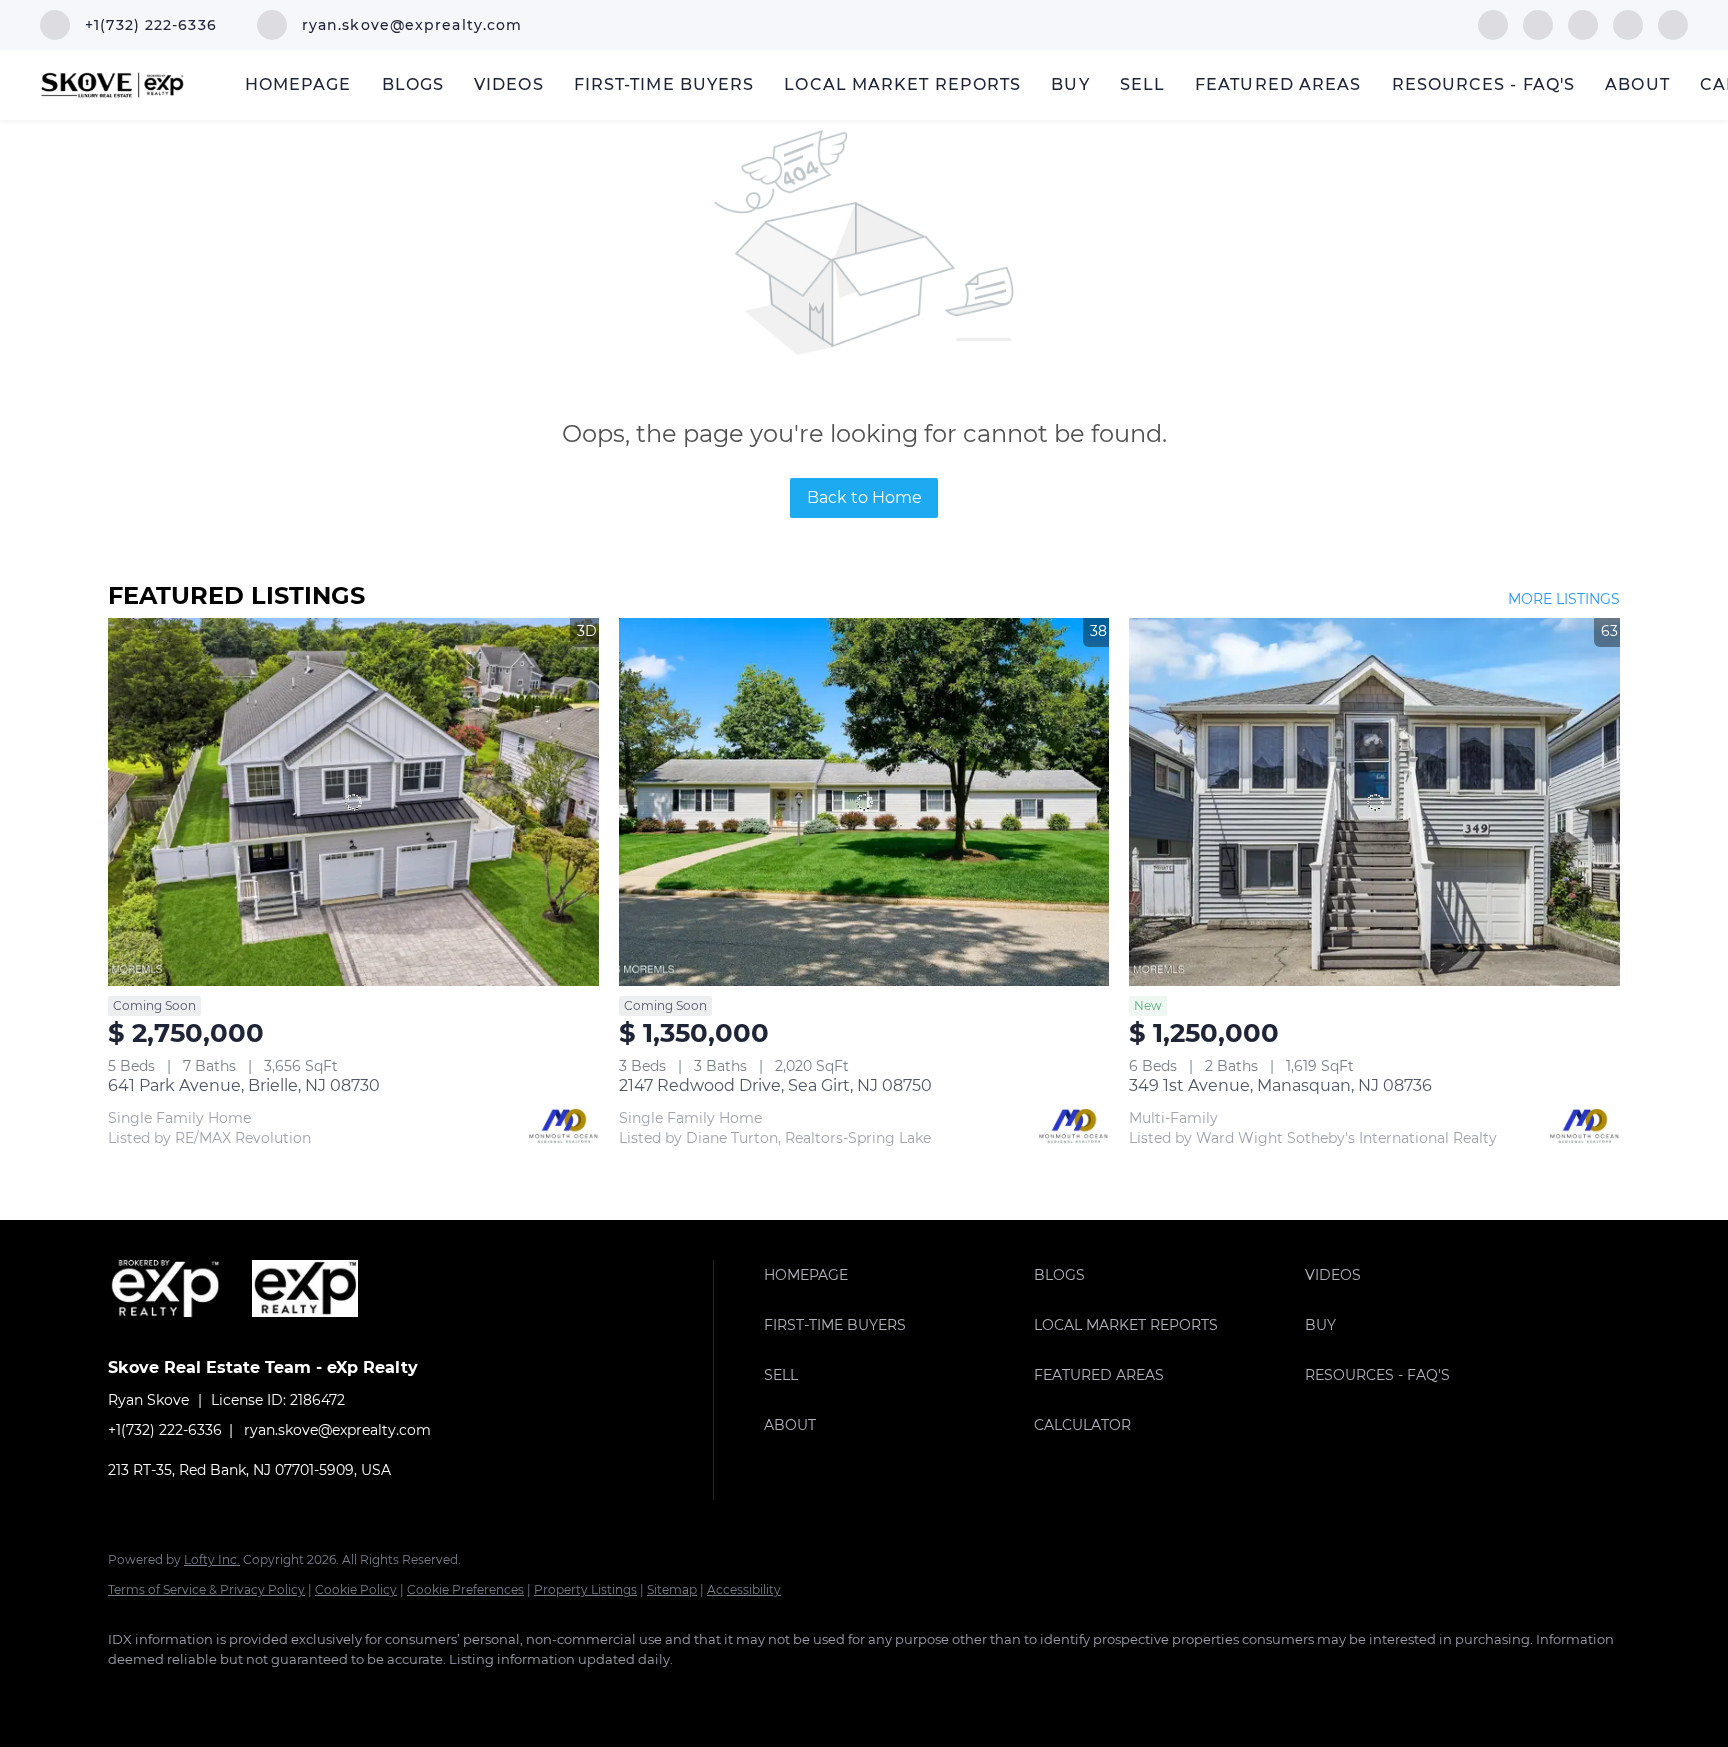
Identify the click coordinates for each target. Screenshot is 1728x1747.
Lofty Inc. (212, 1559)
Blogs (413, 84)
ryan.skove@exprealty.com (337, 1430)
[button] (894, 1275)
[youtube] (1628, 23)
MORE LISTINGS (1564, 599)
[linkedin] (1538, 23)
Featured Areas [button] (1278, 84)
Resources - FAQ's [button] (1484, 84)
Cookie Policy (356, 1589)
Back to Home (864, 497)
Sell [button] (1142, 84)
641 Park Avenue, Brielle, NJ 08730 (244, 1085)
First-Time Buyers (664, 84)
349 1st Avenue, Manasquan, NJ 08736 (1280, 1085)
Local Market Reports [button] (902, 84)
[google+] (1673, 23)
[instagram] (1583, 23)
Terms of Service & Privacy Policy (206, 1589)
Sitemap (672, 1589)
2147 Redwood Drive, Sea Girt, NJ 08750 (775, 1085)
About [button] (1637, 84)
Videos (509, 84)
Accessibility (744, 1589)
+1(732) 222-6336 (165, 1430)
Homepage (298, 84)
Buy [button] (1070, 84)
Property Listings (585, 1589)
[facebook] (1493, 23)
